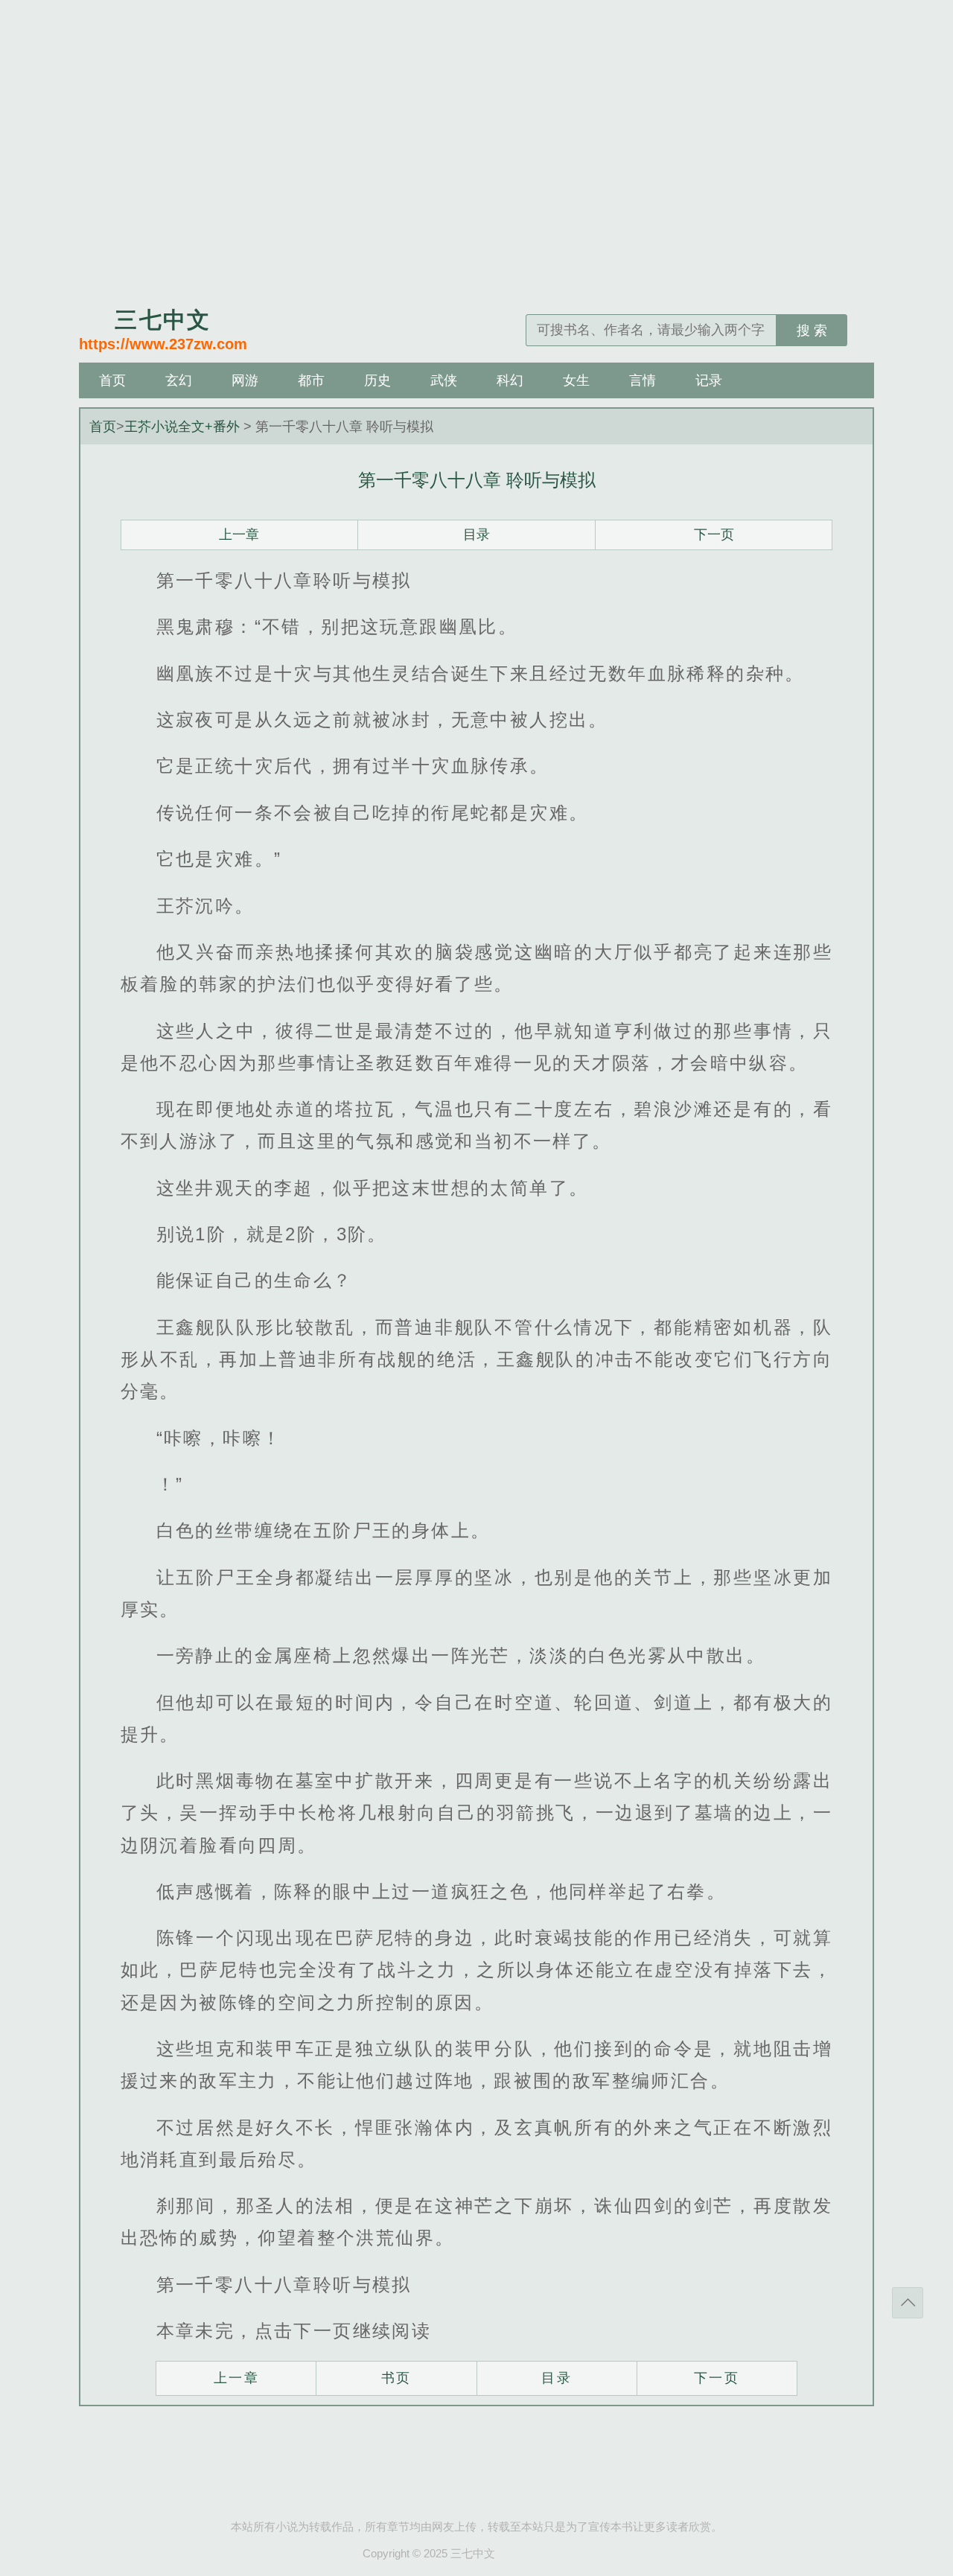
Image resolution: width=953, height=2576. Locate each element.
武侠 (444, 380)
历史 (377, 380)
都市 (311, 380)
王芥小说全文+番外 (182, 427)
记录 (709, 380)
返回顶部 (908, 2303)
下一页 (714, 535)
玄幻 (179, 380)
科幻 (510, 380)
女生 (576, 380)
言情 (643, 380)
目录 (476, 535)
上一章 (239, 535)
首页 (112, 380)
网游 (245, 380)
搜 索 (812, 331)
